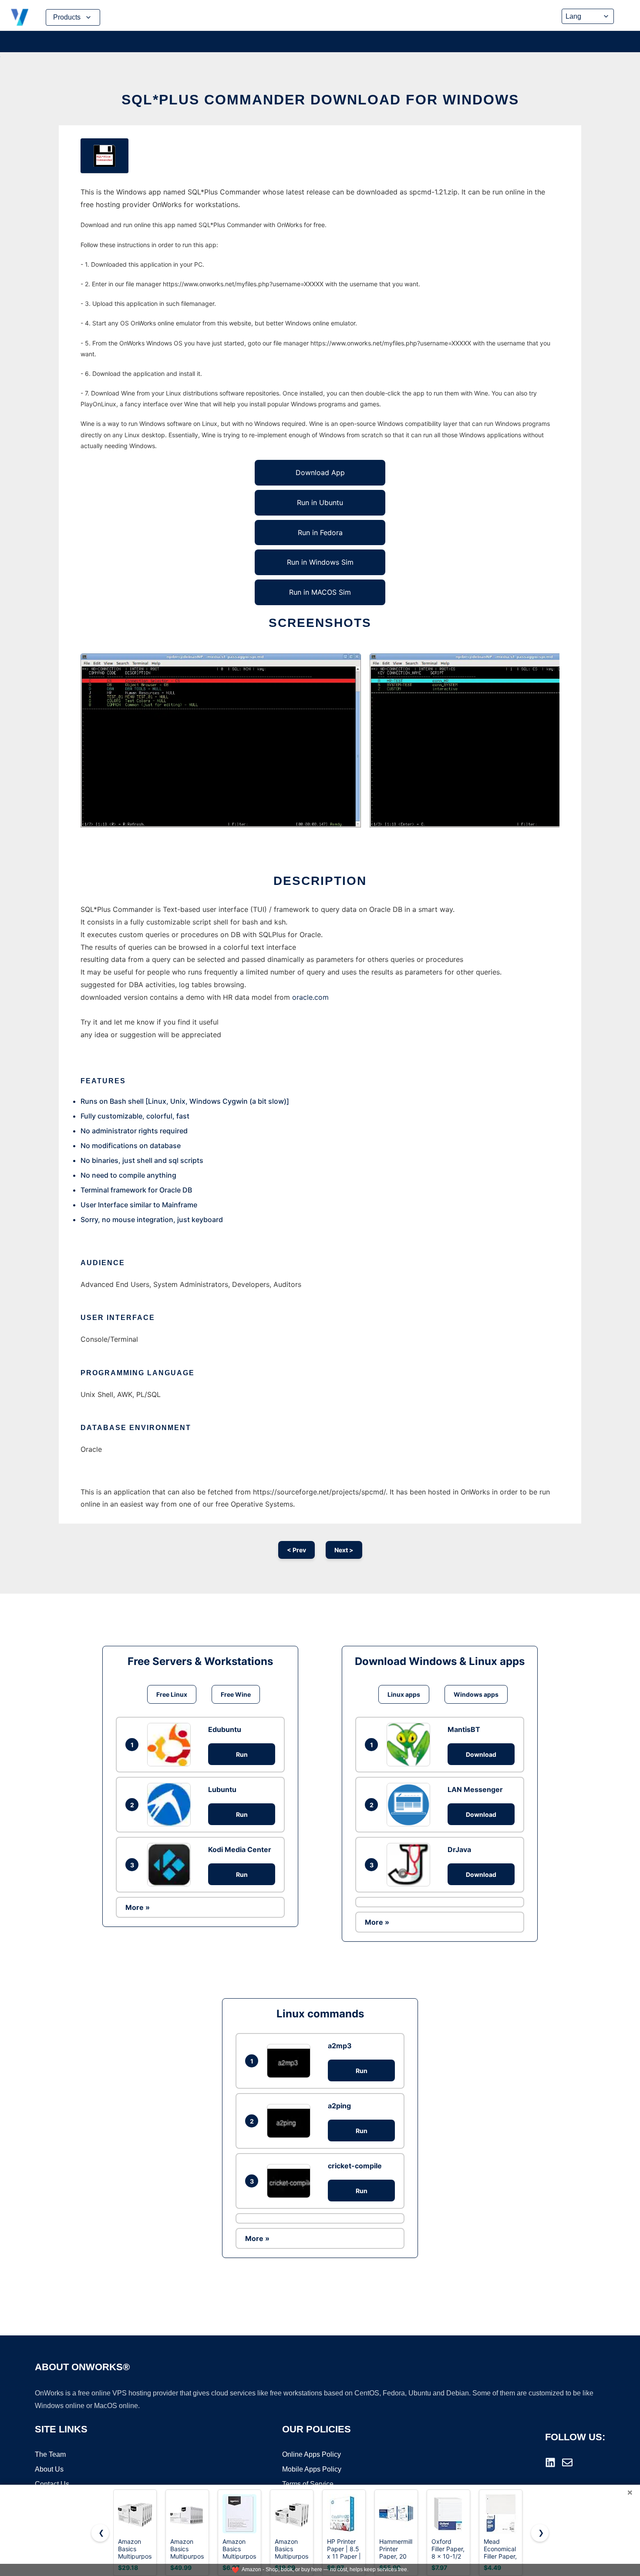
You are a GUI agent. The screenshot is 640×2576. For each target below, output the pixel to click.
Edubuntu (225, 1729)
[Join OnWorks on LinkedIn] (550, 2462)
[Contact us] (567, 2462)
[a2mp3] (291, 2061)
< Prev (296, 1550)
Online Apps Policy (312, 2454)
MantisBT (464, 1729)
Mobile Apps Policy (312, 2469)
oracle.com (310, 997)
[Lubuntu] (171, 1805)
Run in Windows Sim (320, 562)
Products (67, 17)
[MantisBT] (411, 1745)
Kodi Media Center (240, 1849)
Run (242, 1754)
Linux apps (404, 1694)
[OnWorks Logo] (20, 17)
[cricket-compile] (291, 2181)
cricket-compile (355, 2166)
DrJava (459, 1849)
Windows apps (476, 1694)
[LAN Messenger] (411, 1805)
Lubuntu (222, 1789)
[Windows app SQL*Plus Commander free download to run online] (104, 156)
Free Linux (172, 1694)
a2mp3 (340, 2046)
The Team (50, 2454)
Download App (320, 472)
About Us (49, 2469)
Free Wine (236, 1694)
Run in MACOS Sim (320, 592)
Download (481, 1754)
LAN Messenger (475, 1789)
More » (138, 1907)
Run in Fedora (320, 533)
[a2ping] (291, 2121)
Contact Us (52, 2484)
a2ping (339, 2106)
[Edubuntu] (171, 1745)
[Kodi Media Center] (171, 1865)
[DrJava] (411, 1865)
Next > (344, 1550)
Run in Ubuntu (320, 502)
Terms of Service (308, 2484)
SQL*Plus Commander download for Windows (320, 100)
